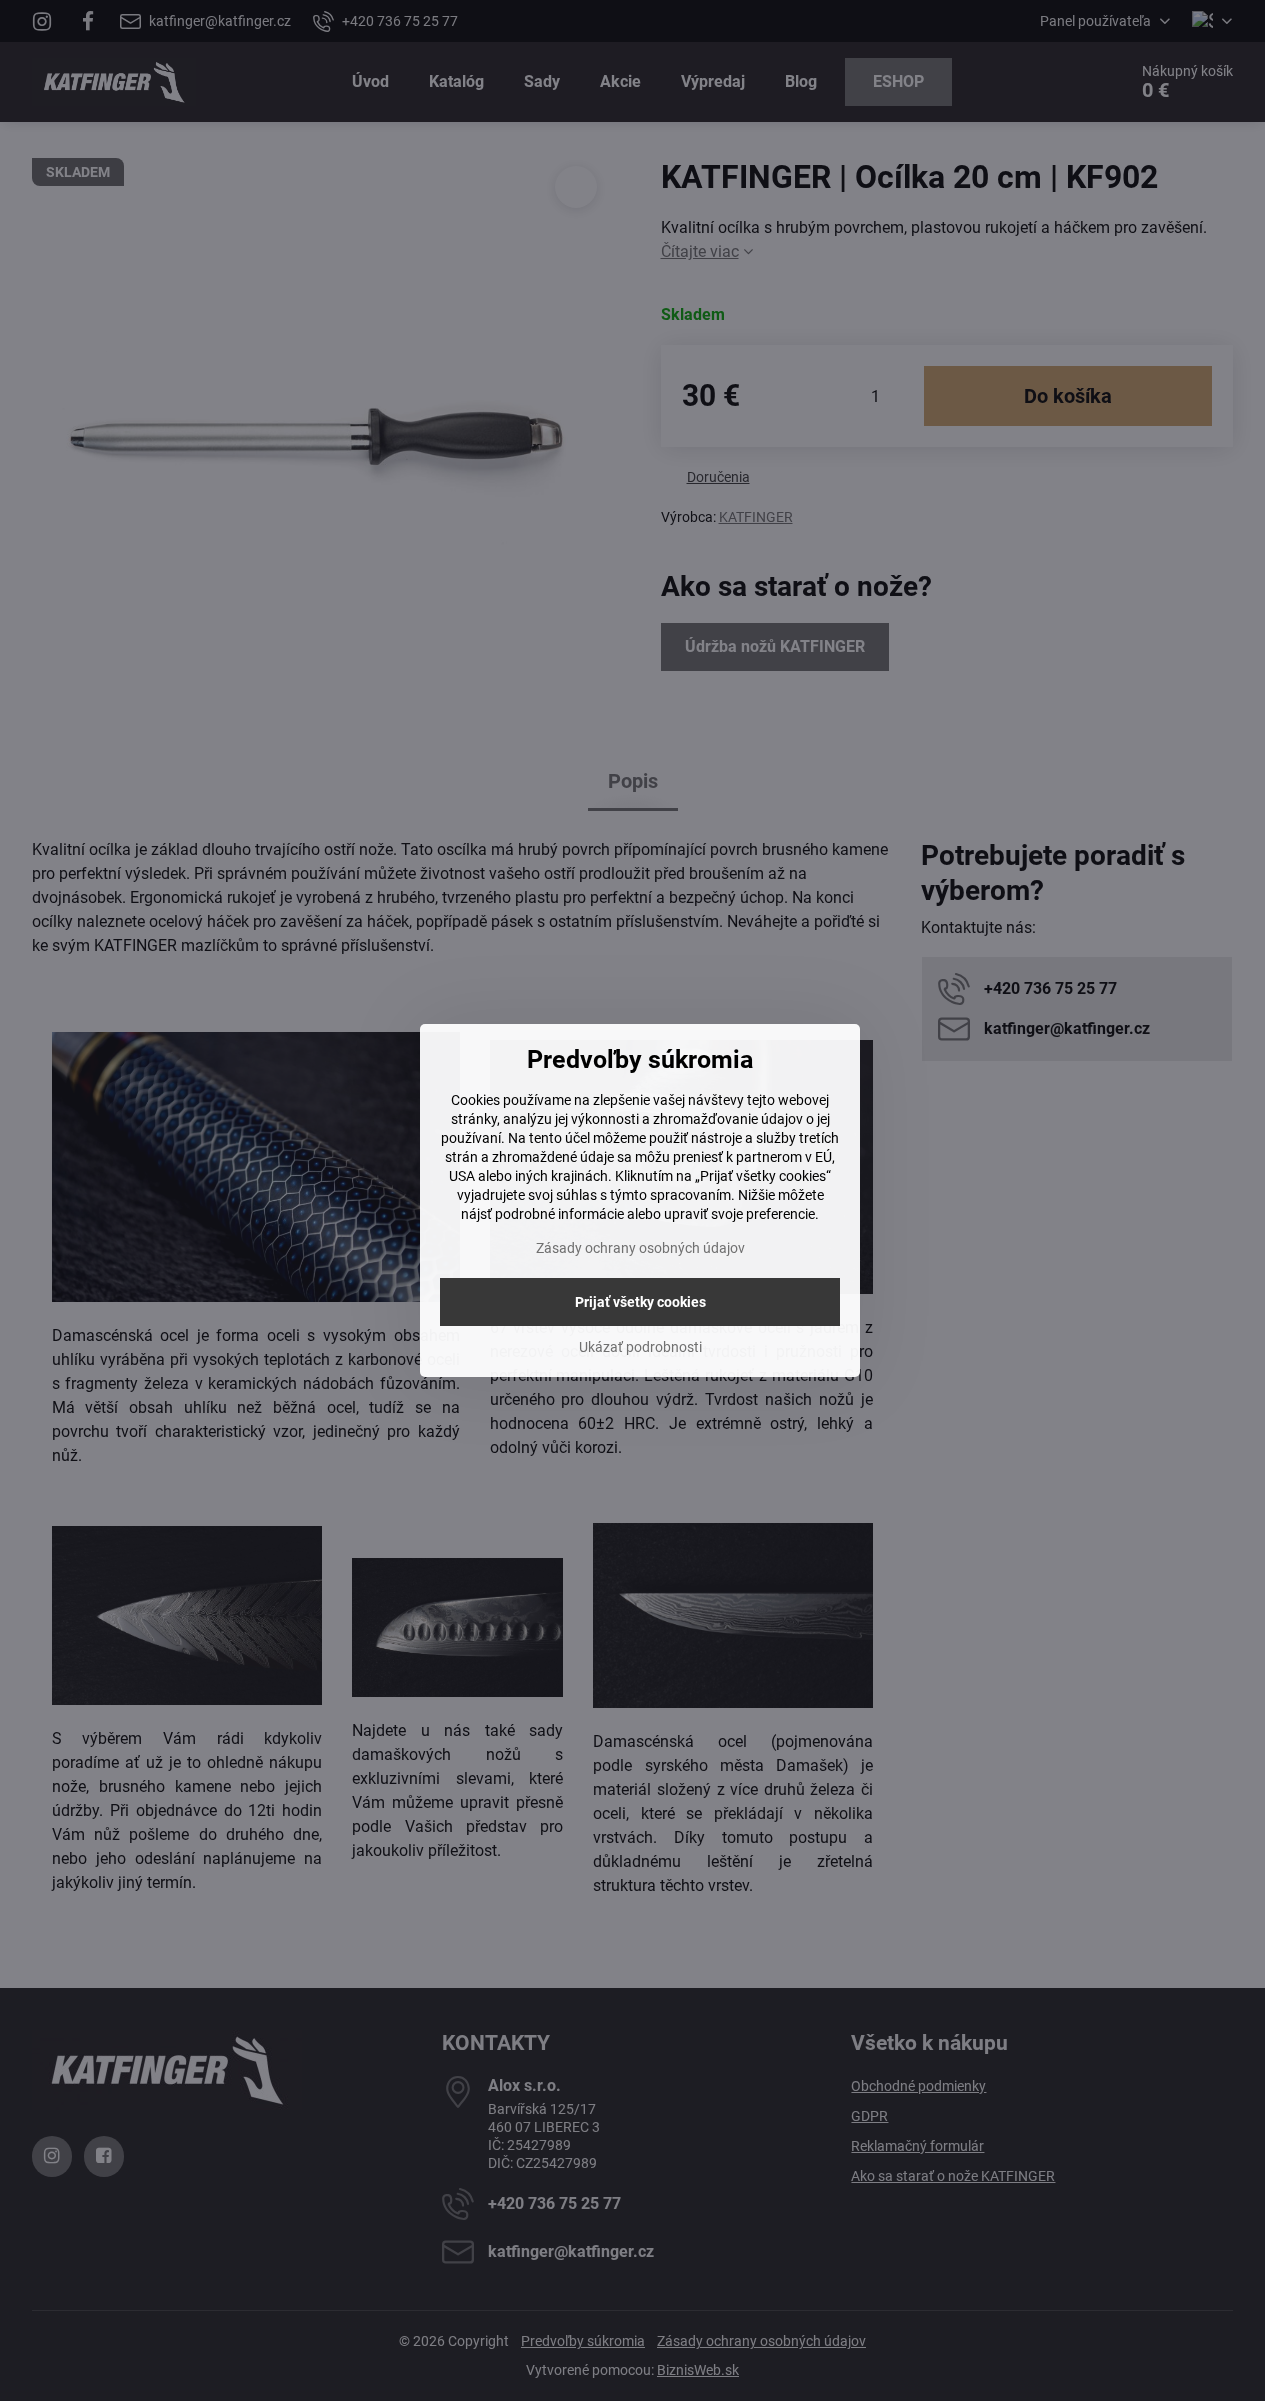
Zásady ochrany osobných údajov (640, 1248)
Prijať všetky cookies (640, 1302)
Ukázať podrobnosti (640, 1347)
